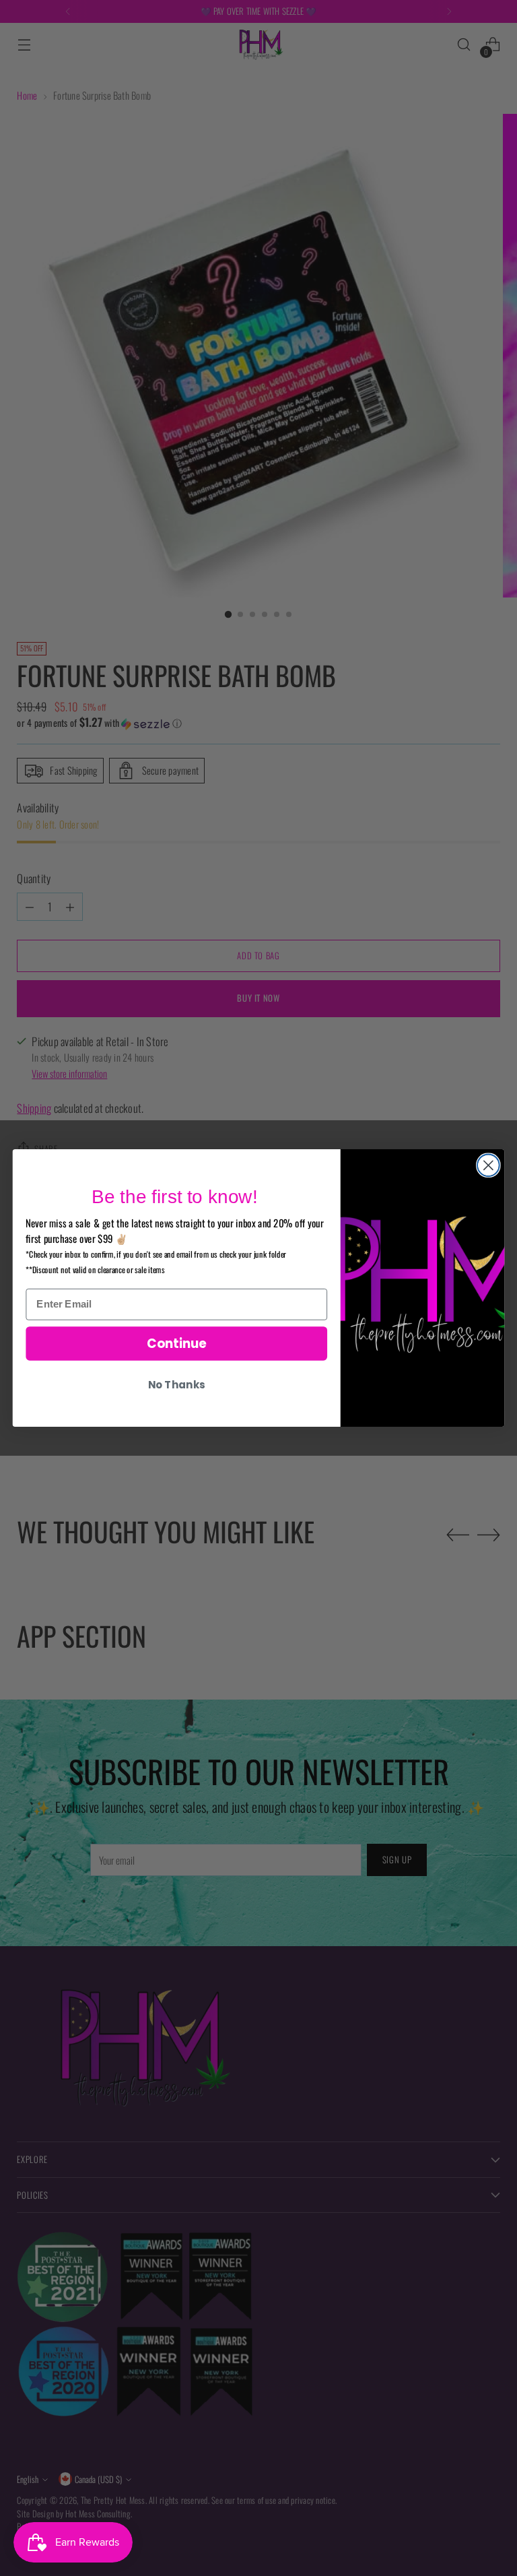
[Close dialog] (488, 1165)
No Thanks (176, 1385)
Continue (177, 1343)
